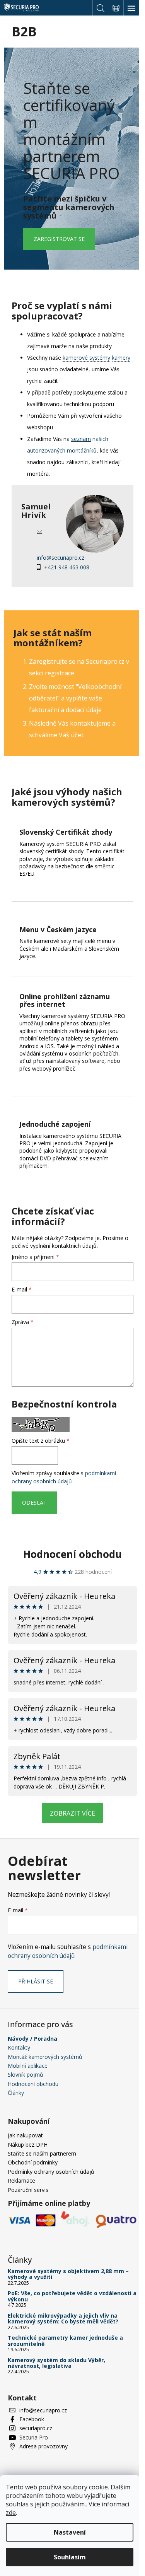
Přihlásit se (36, 1981)
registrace (60, 673)
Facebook (32, 2419)
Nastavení (70, 2532)
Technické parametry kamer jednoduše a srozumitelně (65, 2341)
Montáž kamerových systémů (45, 2057)
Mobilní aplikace (28, 2066)
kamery (121, 358)
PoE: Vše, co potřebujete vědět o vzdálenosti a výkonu (72, 2296)
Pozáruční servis (28, 2190)
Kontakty (19, 2047)
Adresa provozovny (43, 2446)
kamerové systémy (86, 358)
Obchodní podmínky (33, 2162)
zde (11, 2513)
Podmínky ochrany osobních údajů (51, 2172)
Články (16, 2093)
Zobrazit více (72, 1813)
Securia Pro (34, 2437)
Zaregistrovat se (59, 239)
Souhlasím (70, 2557)
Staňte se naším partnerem (42, 2153)
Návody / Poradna (32, 2039)
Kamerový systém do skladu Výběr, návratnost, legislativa (56, 2363)
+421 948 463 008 (67, 567)
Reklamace (21, 2181)
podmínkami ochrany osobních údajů (64, 1477)
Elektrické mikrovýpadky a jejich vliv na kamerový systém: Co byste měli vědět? (63, 2319)
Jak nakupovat (25, 2135)
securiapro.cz (36, 2428)
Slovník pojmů (26, 2075)
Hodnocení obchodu (72, 1554)
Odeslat (34, 1502)
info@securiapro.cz (61, 558)
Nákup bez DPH (28, 2145)
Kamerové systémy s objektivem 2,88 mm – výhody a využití (68, 2274)
